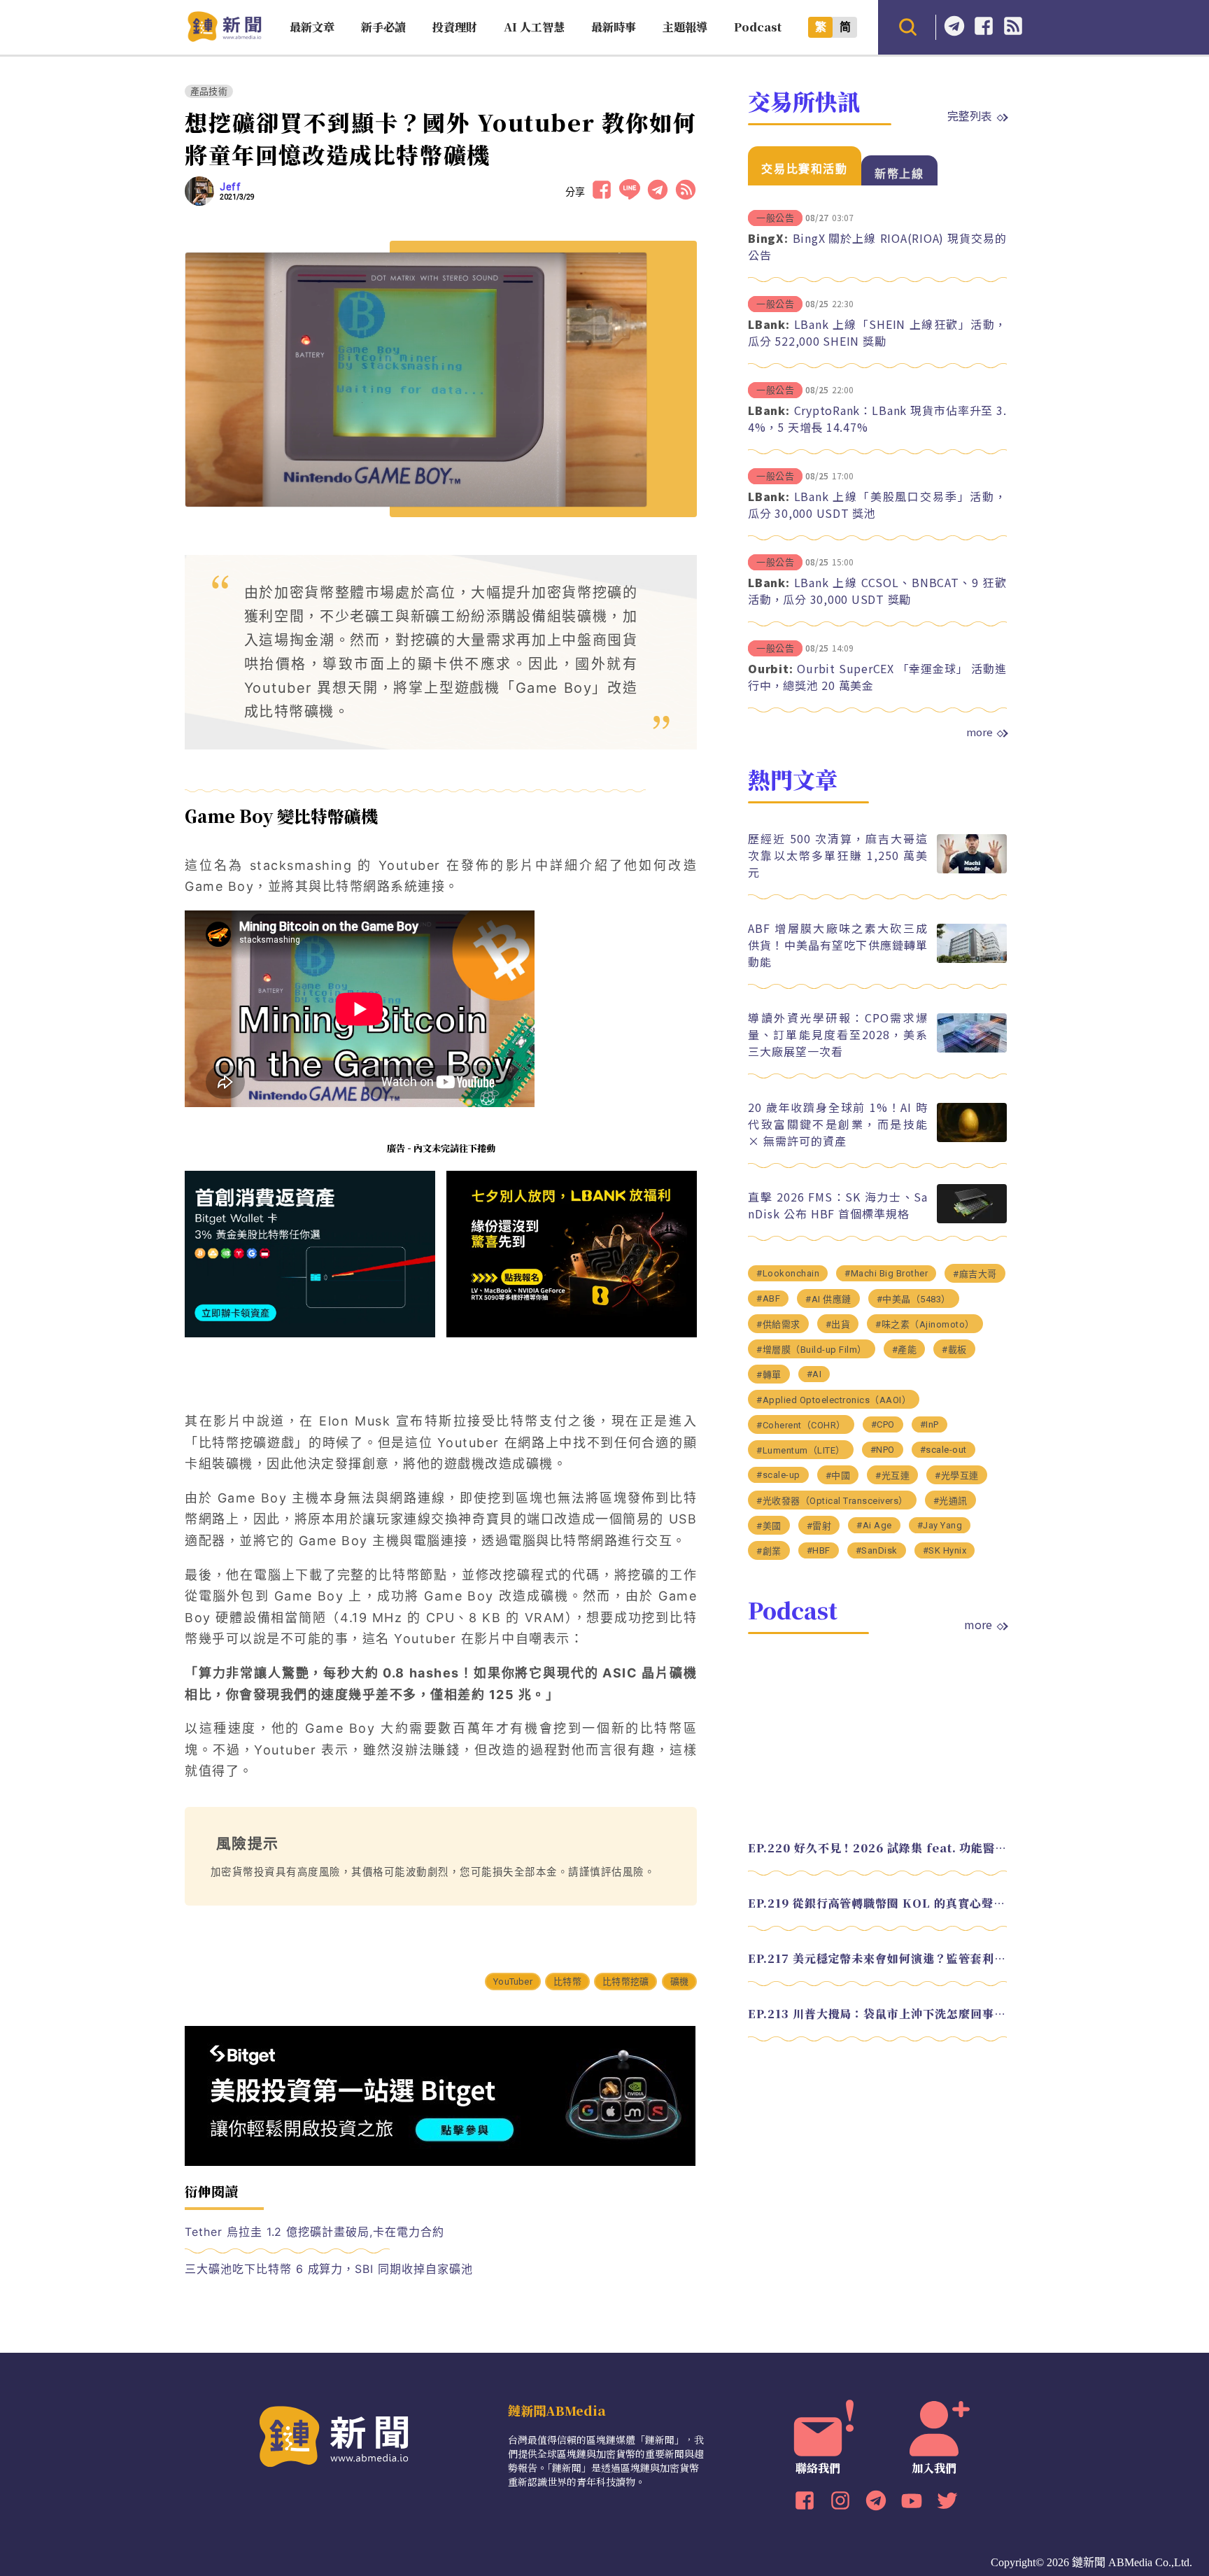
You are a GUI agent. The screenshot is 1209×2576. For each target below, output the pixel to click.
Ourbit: (770, 668)
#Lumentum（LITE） (801, 1450)
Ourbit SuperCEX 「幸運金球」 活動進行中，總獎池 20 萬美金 (877, 677)
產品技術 (209, 91)
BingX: (768, 238)
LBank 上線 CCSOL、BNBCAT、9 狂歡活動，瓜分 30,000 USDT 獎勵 (877, 591)
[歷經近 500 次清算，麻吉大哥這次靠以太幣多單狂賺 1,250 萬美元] (972, 870)
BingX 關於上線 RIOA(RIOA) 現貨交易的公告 (877, 246)
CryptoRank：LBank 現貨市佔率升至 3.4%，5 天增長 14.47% (877, 418)
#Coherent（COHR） (801, 1425)
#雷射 (819, 1526)
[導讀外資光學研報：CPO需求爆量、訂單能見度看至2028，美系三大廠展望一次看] (972, 1049)
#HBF (819, 1550)
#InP (929, 1424)
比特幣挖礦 (625, 1982)
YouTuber (513, 1982)
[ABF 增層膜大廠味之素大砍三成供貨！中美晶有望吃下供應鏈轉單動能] (972, 959)
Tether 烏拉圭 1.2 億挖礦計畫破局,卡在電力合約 (314, 2232)
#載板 (954, 1350)
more (980, 732)
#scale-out (943, 1450)
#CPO (883, 1424)
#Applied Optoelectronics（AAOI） (834, 1400)
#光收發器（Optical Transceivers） (832, 1501)
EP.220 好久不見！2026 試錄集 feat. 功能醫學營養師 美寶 (877, 1848)
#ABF (768, 1298)
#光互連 (892, 1476)
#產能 (905, 1350)
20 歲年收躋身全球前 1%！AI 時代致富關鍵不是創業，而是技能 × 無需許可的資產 (838, 1124)
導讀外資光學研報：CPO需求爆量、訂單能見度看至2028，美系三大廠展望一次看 (838, 1034)
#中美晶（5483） (914, 1299)
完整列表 (970, 115)
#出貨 (838, 1324)
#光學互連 (957, 1476)
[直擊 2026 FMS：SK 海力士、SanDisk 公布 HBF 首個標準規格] (972, 1219)
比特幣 (567, 1982)
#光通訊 (950, 1501)
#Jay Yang (940, 1525)
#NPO (883, 1450)
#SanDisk (877, 1550)
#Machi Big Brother (886, 1273)
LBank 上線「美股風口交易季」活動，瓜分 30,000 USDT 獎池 (877, 505)
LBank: (769, 324)
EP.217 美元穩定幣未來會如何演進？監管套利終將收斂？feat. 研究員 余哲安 (877, 1958)
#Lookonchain (788, 1273)
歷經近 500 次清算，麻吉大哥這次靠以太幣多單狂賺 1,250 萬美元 (838, 855)
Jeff (230, 187)
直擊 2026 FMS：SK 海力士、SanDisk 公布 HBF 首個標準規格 (838, 1205)
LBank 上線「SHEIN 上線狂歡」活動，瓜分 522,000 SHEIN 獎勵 (877, 332)
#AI (814, 1374)
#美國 (769, 1526)
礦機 (679, 1982)
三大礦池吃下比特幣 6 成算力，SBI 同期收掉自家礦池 (329, 2269)
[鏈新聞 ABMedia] (224, 37)
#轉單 (769, 1375)
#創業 (769, 1551)
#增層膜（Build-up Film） (812, 1350)
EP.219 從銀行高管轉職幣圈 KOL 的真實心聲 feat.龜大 (877, 1903)
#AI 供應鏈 (828, 1299)
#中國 (838, 1476)
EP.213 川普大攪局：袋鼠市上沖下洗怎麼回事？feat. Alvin (877, 2014)
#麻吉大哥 (975, 1274)
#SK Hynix (945, 1550)
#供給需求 (778, 1324)
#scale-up (778, 1475)
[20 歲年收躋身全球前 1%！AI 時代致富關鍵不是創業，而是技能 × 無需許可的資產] (972, 1138)
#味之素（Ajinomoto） (925, 1324)
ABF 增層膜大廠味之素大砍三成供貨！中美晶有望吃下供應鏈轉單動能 (838, 945)
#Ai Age (874, 1525)
